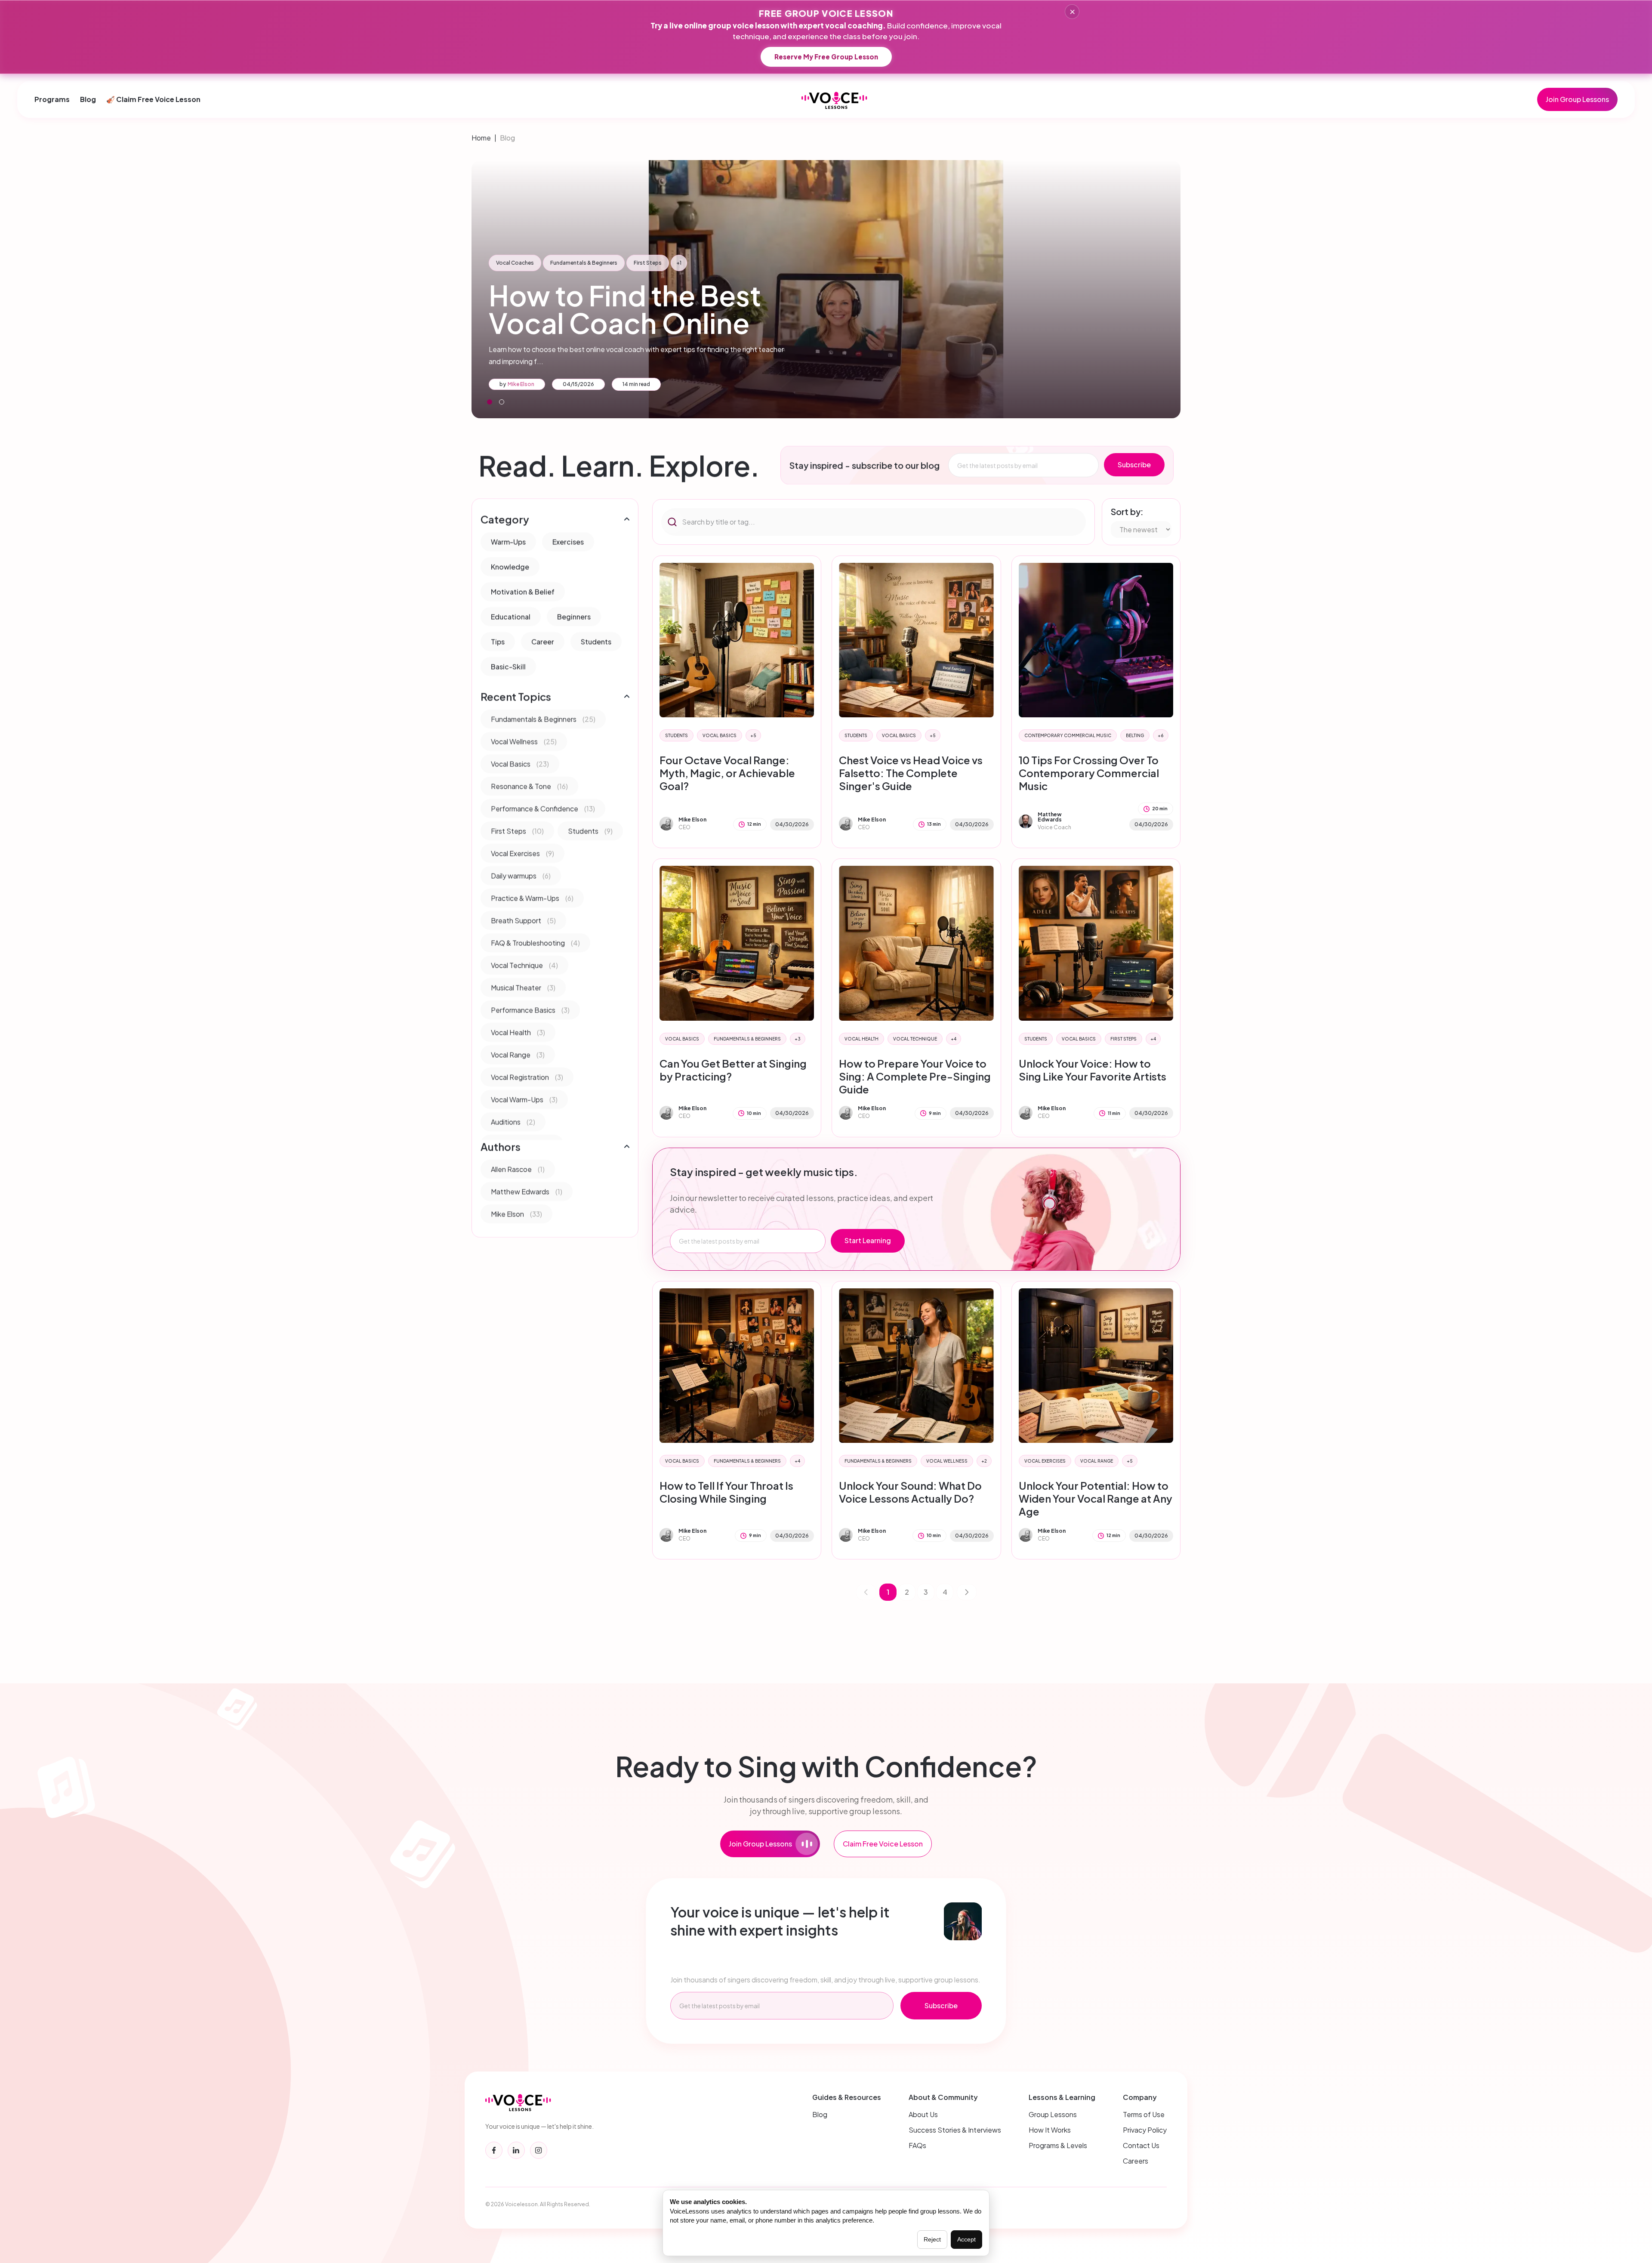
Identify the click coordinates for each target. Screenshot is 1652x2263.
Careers (1136, 2161)
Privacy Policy (1145, 2130)
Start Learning (868, 1240)
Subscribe (1134, 465)
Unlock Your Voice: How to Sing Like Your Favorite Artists (1093, 1070)
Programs (52, 99)
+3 (798, 1039)
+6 (1161, 735)
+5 (753, 735)
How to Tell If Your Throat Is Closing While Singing (726, 1492)
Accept (966, 2239)
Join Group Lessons (1577, 99)
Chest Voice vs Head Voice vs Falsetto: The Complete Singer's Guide (911, 773)
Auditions (592, 263)
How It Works (1050, 2130)
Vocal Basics (720, 735)
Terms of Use (1144, 2114)
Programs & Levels (1058, 2145)
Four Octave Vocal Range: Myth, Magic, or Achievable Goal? (727, 773)
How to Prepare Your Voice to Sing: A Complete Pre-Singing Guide (915, 1076)
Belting (1135, 735)
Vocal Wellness (947, 1461)
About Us (923, 2114)
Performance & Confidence (655, 263)
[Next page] (967, 1592)
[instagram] (539, 2150)
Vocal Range (1097, 1461)
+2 (984, 1461)
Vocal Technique (915, 1039)
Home (481, 137)
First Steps (1123, 1039)
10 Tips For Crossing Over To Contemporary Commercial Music (1089, 773)
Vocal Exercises (1045, 1461)
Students (677, 735)
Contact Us (1141, 2145)
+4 (954, 1039)
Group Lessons (1053, 2114)
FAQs (917, 2145)
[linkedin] (516, 2150)
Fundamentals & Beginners (530, 263)
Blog (88, 99)
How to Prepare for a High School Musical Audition (656, 309)
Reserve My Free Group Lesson (826, 57)
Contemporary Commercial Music (1068, 735)
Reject (932, 2239)
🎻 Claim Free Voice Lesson (153, 99)
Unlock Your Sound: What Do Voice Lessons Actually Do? (910, 1492)
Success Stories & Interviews (955, 2130)
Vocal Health (861, 1039)
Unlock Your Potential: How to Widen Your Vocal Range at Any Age (1096, 1498)
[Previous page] (866, 1592)
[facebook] (494, 2150)
